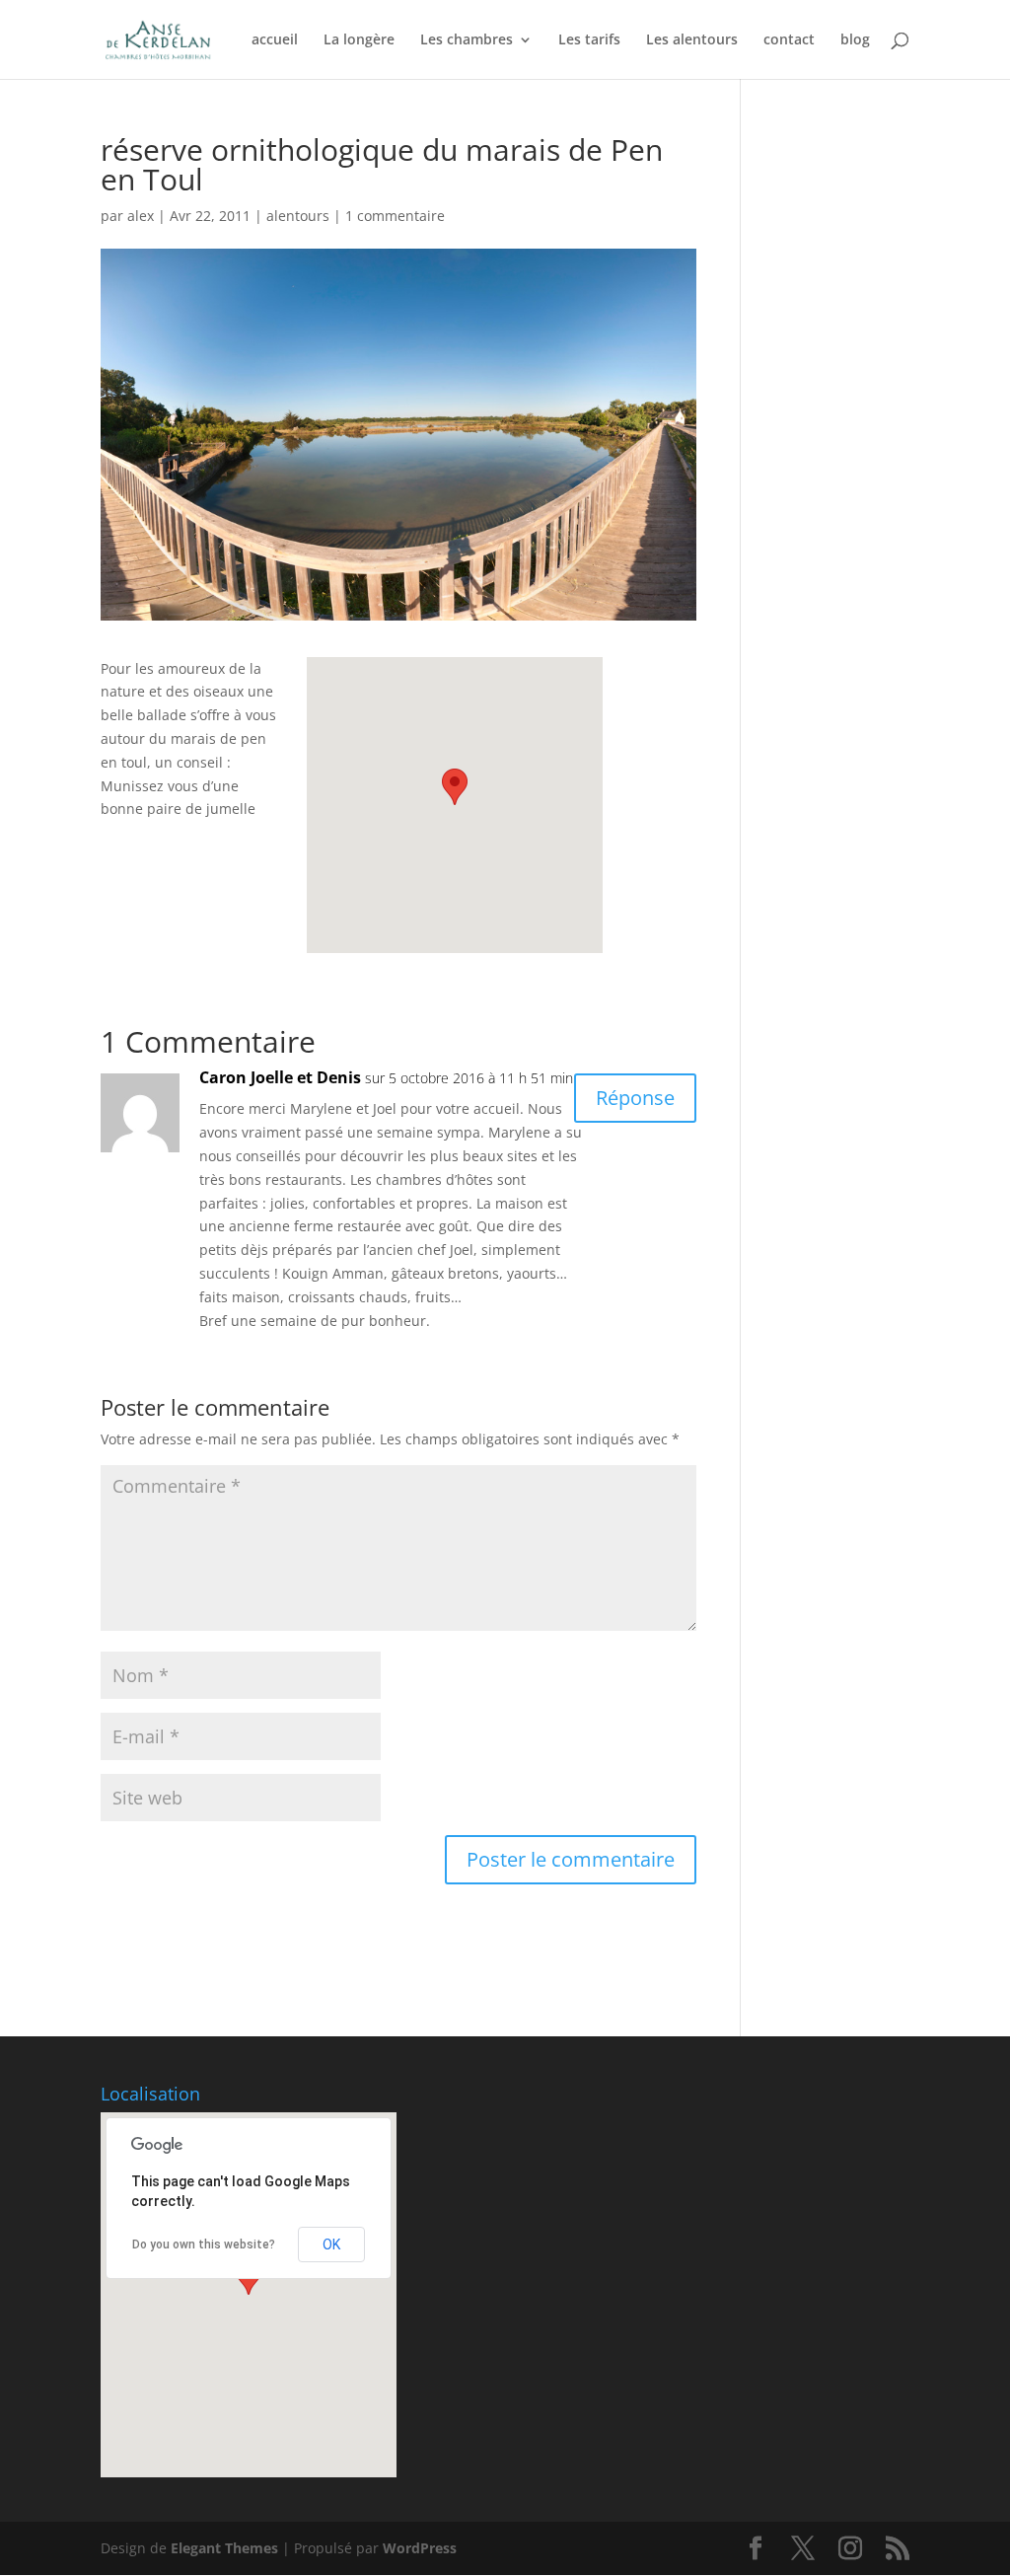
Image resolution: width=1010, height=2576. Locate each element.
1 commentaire (395, 216)
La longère (359, 40)
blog (855, 40)
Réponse (635, 1098)
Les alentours (692, 40)
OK (331, 2245)
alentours (298, 216)
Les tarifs (589, 40)
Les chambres (467, 40)
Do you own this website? (204, 2245)
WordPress (420, 2548)
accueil (275, 40)
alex (141, 216)
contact (789, 40)
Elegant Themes (224, 2548)
